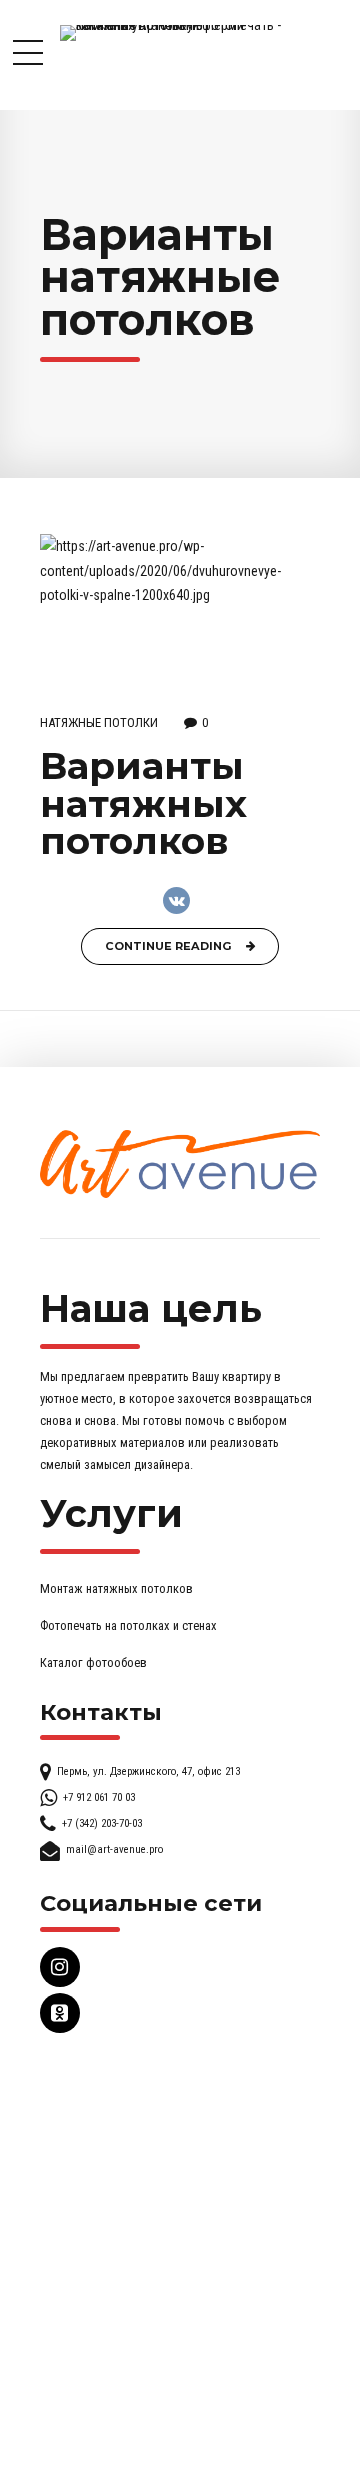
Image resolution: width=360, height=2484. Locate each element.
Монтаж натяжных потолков (116, 1588)
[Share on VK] (176, 900)
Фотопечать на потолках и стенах (128, 1625)
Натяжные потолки (99, 722)
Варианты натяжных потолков (143, 802)
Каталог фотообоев (93, 1662)
